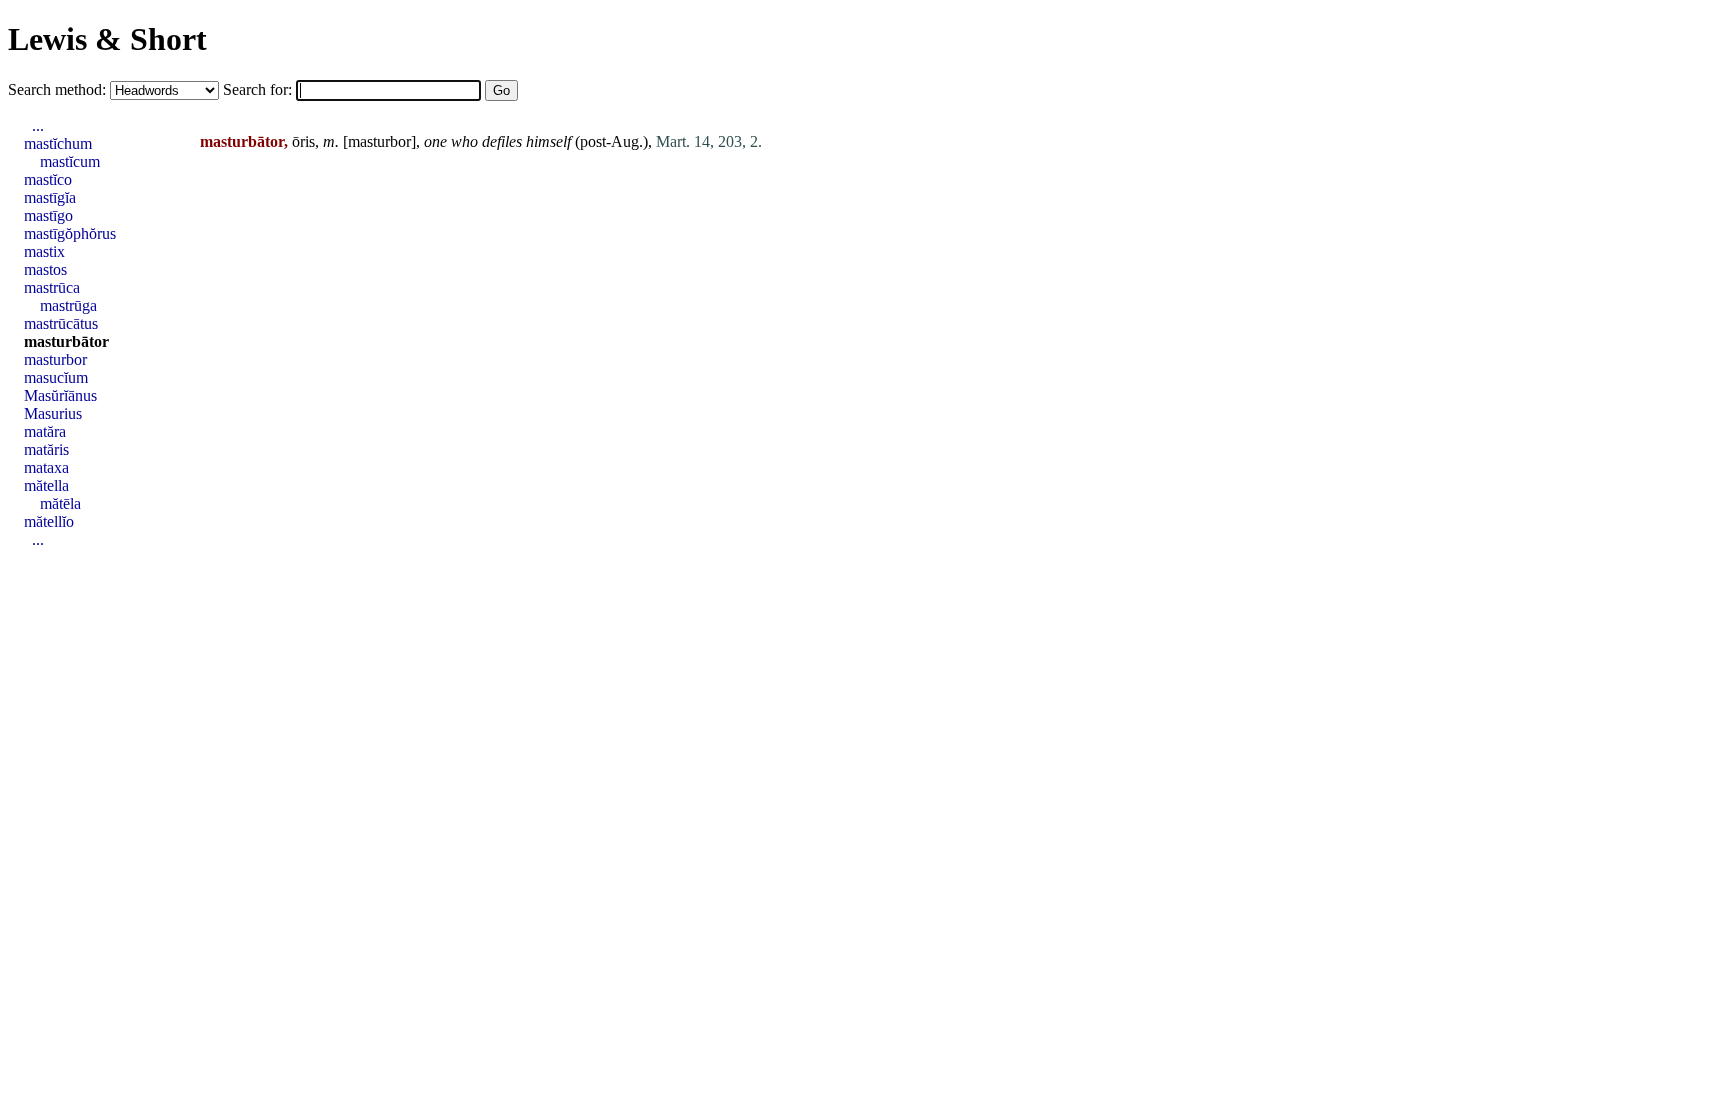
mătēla (60, 503)
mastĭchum (58, 143)
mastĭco (48, 179)
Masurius (53, 413)
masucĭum (56, 377)
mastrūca (52, 287)
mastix (44, 251)
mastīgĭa (50, 197)
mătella (46, 485)
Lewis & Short (107, 39)
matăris (46, 449)
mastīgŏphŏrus (70, 233)
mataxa (46, 467)
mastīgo (48, 215)
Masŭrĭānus (60, 395)
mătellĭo (49, 521)
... (38, 125)
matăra (45, 431)
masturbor (379, 141)
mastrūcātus (61, 323)
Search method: (59, 89)
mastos (45, 269)
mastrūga (68, 305)
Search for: (259, 89)
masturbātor (66, 341)
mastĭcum (70, 161)
